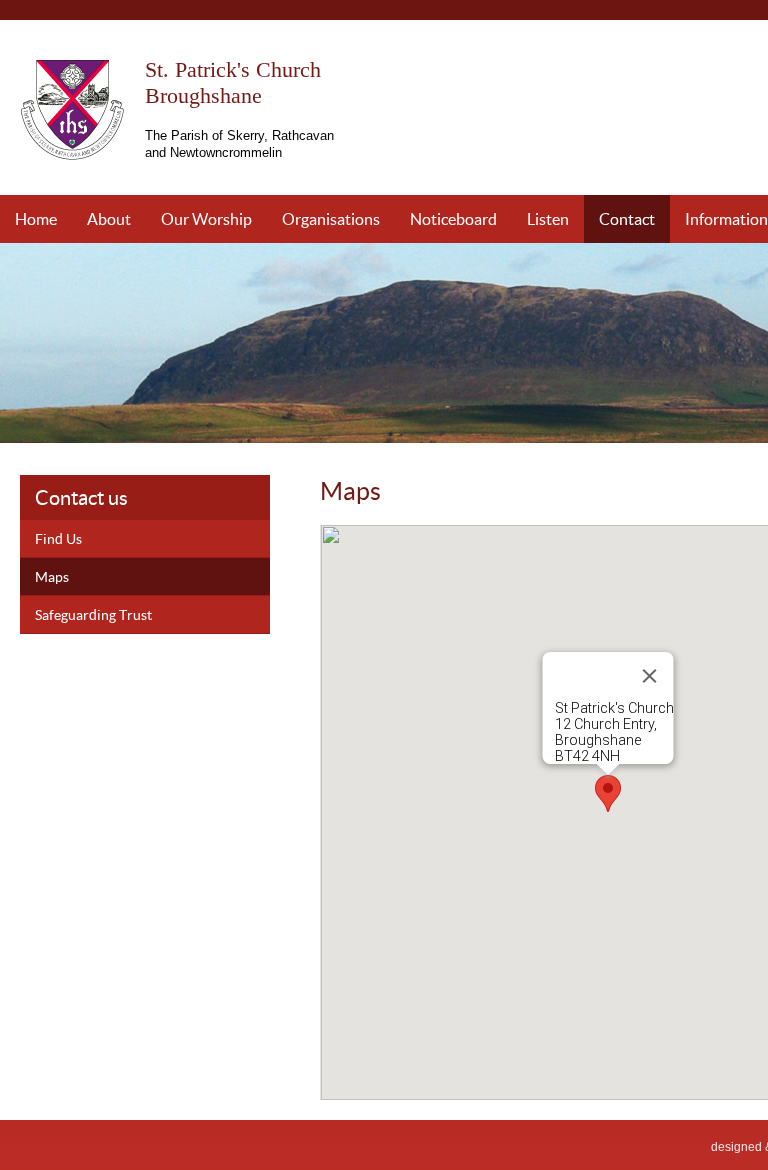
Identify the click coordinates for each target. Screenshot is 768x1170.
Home (36, 218)
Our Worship (206, 218)
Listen (548, 218)
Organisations (331, 218)
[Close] (649, 676)
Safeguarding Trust (93, 614)
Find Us (58, 538)
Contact (627, 218)
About (109, 218)
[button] (608, 793)
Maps (52, 576)
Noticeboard (453, 218)
